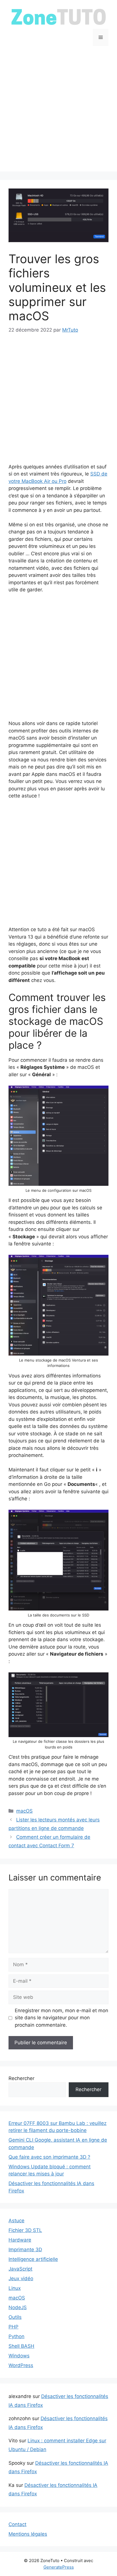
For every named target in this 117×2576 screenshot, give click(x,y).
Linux (15, 2288)
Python (16, 2336)
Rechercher (21, 2078)
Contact (17, 2524)
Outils (15, 2317)
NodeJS (18, 2307)
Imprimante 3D (25, 2250)
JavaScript (20, 2269)
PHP (13, 2327)
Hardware (20, 2240)
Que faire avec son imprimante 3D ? (49, 2157)
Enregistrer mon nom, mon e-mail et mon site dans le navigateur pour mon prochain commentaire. (61, 2018)
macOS (24, 1811)
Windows (19, 2356)
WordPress (21, 2365)
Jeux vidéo (21, 2278)
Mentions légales (28, 2534)
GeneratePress (59, 2567)
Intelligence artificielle (33, 2259)
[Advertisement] (58, 113)
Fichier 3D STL (25, 2230)
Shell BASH (21, 2346)
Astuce (16, 2221)
